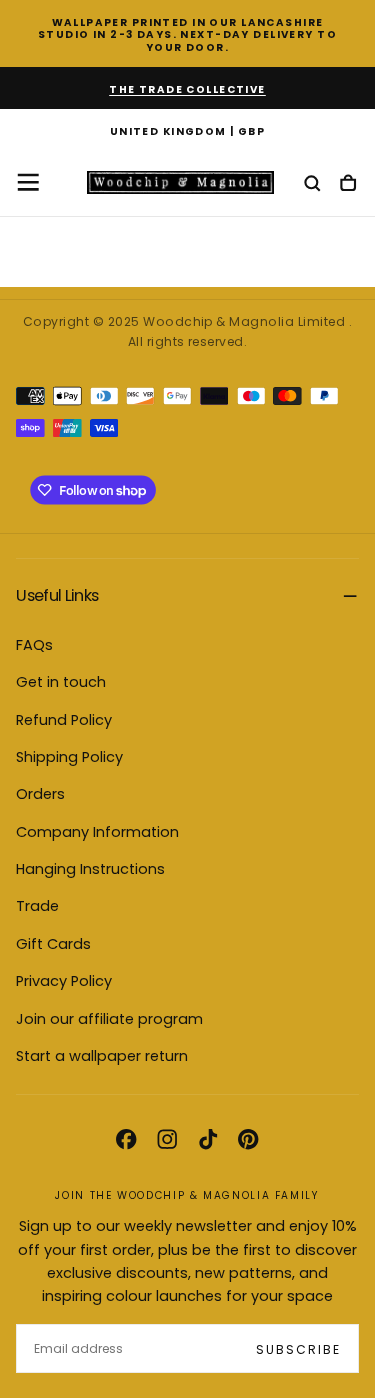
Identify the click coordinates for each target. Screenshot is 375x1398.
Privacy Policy (64, 981)
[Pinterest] (248, 1139)
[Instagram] (167, 1139)
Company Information (97, 832)
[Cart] (348, 184)
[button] (187, 132)
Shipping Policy (69, 757)
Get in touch (61, 682)
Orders (40, 794)
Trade (37, 906)
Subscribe (298, 1349)
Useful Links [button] (57, 595)
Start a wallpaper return (102, 1056)
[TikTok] (208, 1139)
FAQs (34, 645)
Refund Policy (64, 720)
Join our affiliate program (109, 1019)
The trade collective (187, 89)
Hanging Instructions (90, 869)
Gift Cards (53, 944)
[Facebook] (126, 1139)
